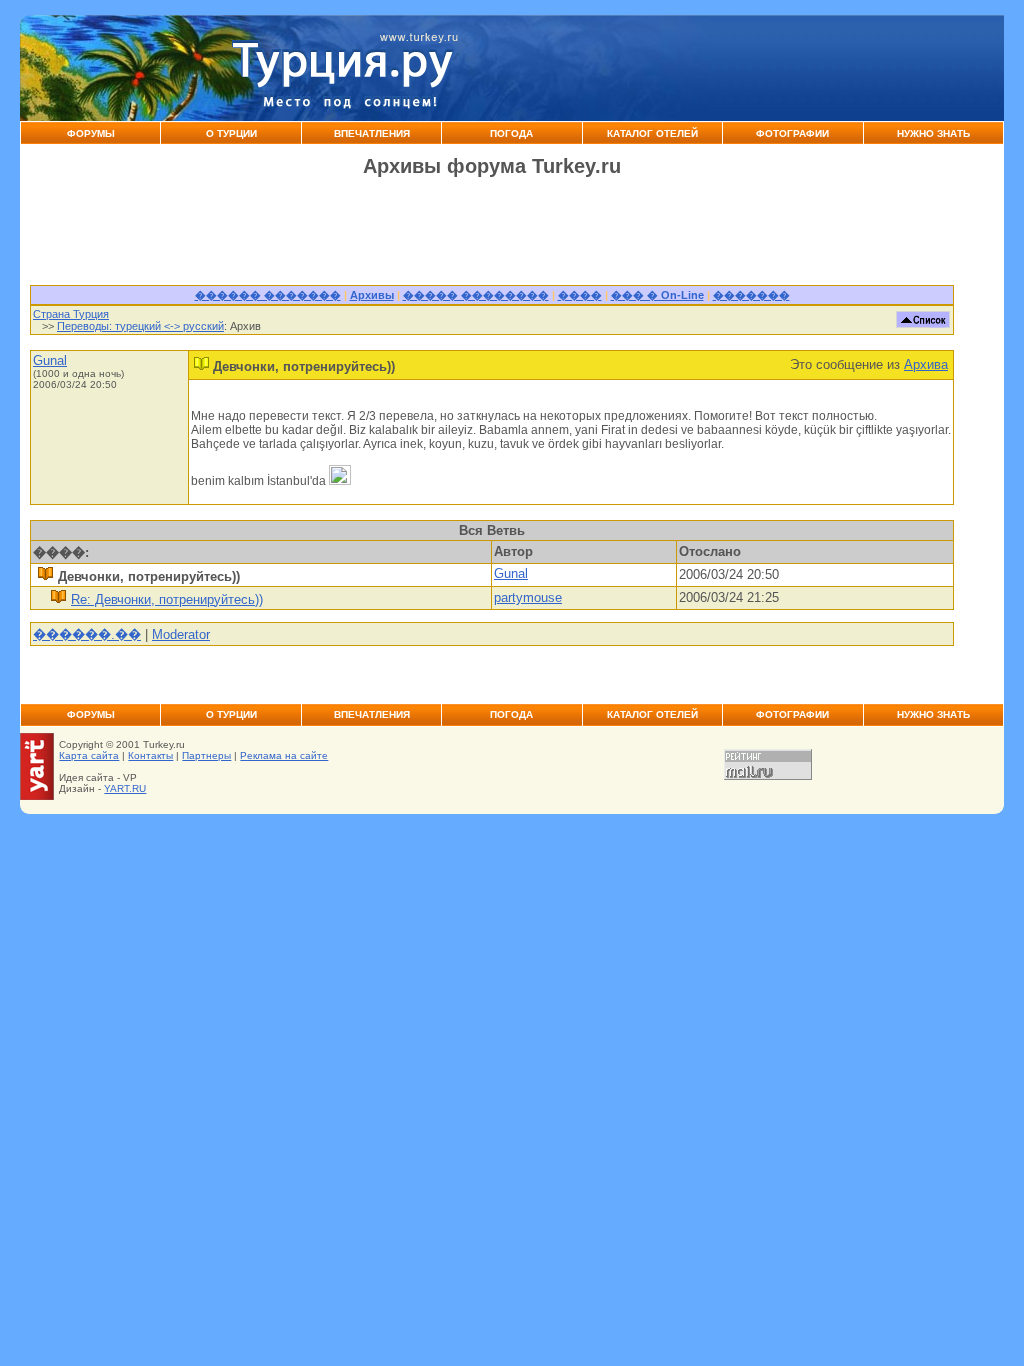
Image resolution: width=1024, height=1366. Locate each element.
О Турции (231, 133)
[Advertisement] (710, 68)
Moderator (181, 634)
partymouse (528, 597)
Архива (926, 364)
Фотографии (792, 133)
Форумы (91, 133)
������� (751, 295)
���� (580, 295)
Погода (511, 133)
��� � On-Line (657, 295)
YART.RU (125, 788)
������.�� (87, 634)
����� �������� (476, 295)
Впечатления (372, 133)
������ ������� (268, 295)
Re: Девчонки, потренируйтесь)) (167, 599)
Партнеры (206, 755)
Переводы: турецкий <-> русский (140, 326)
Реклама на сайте (284, 755)
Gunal (50, 360)
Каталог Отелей (652, 133)
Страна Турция (71, 314)
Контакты (150, 755)
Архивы (372, 295)
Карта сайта (89, 755)
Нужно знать (933, 133)
